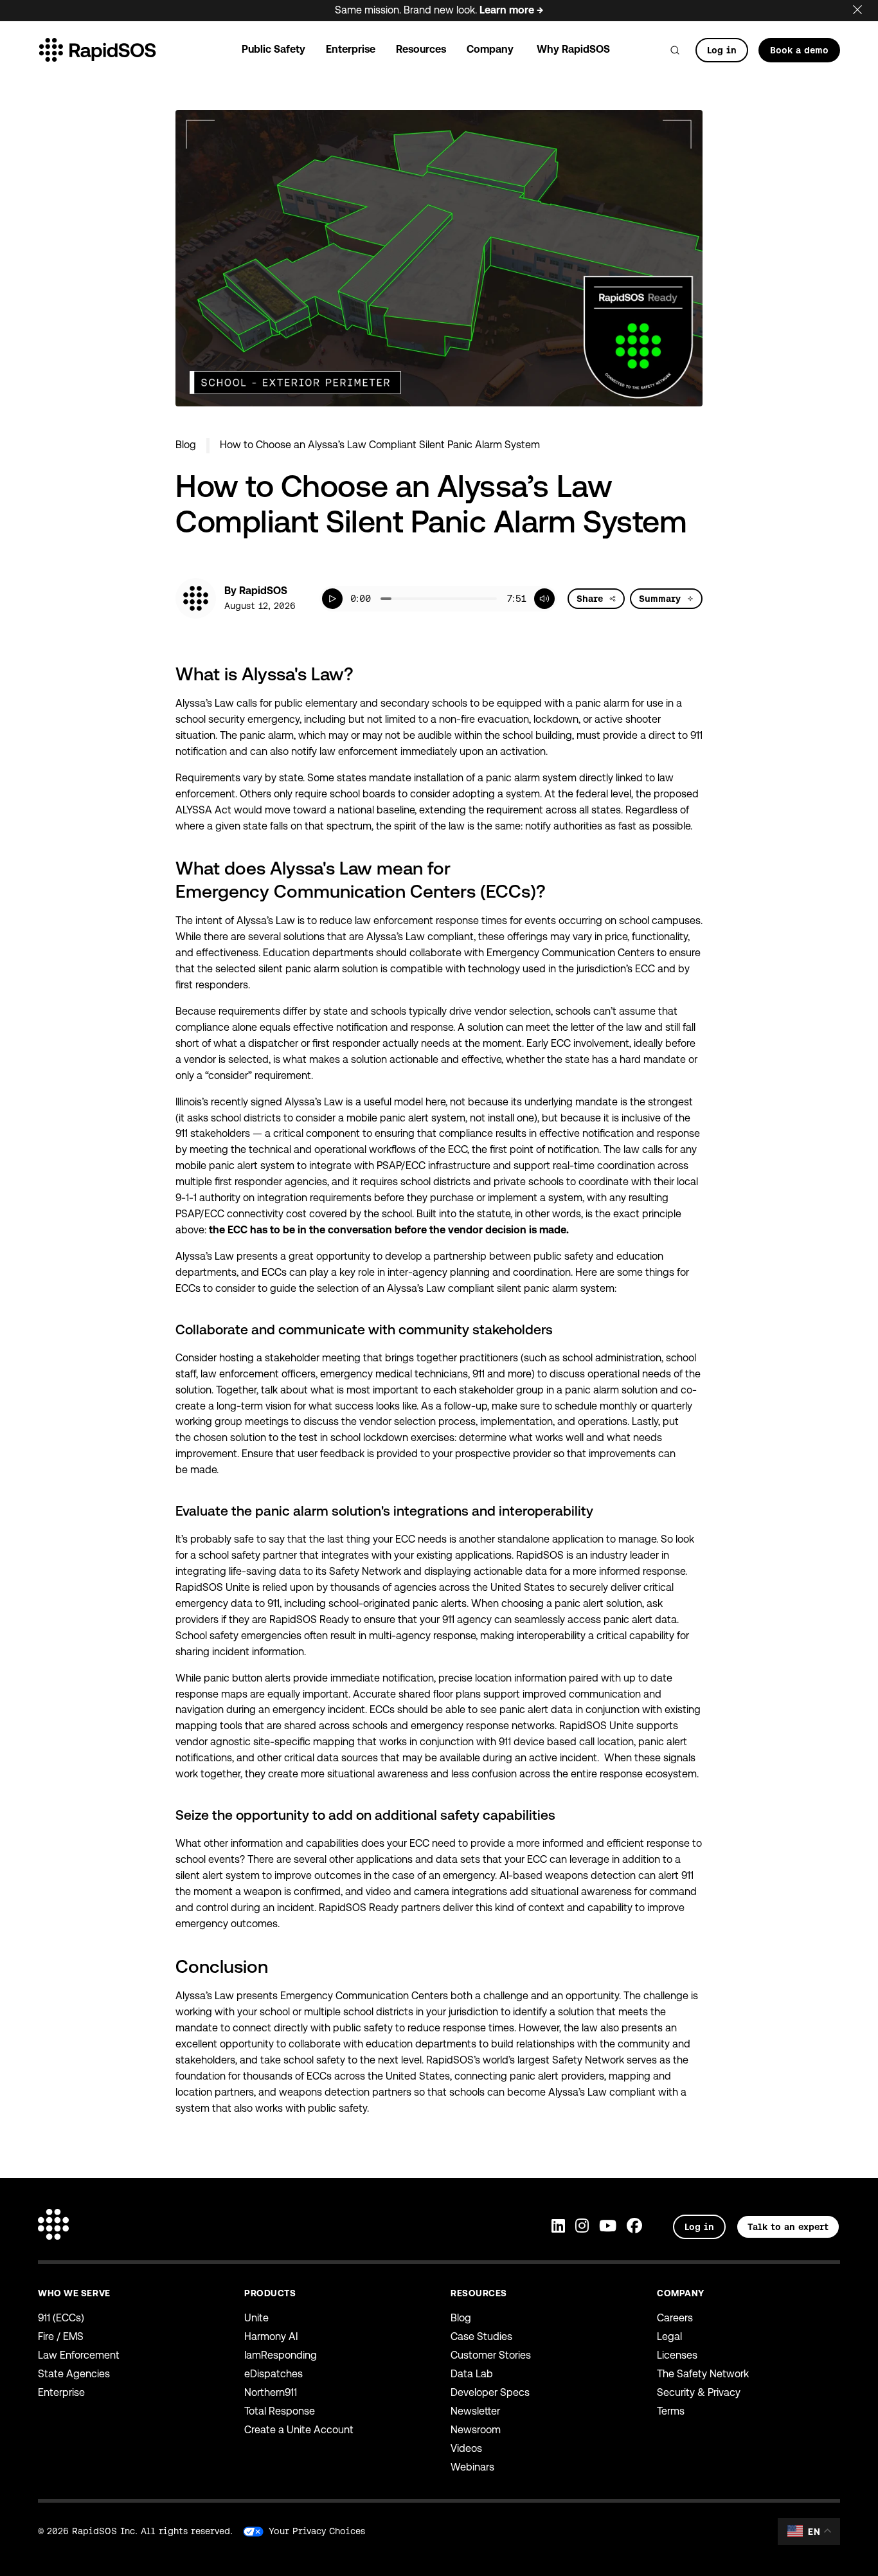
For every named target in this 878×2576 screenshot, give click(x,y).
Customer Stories (491, 2355)
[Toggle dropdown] (613, 599)
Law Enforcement (79, 2355)
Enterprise (61, 2392)
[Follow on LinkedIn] (558, 2227)
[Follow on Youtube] (608, 2227)
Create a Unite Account (299, 2430)
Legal (669, 2336)
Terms (671, 2411)
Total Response (280, 2411)
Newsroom (476, 2430)
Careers (675, 2318)
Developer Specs (490, 2392)
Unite (256, 2318)
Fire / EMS (61, 2336)
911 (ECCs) (61, 2318)
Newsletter (475, 2411)
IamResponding (281, 2355)
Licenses (677, 2355)
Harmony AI (271, 2336)
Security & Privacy (699, 2392)
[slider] (439, 599)
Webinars (472, 2467)
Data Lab (472, 2374)
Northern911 (271, 2392)
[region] (438, 599)
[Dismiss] (865, 7)
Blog (186, 445)
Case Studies (481, 2336)
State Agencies (74, 2374)
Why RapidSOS (573, 49)
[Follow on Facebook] (634, 2227)
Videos (466, 2448)
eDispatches (273, 2374)
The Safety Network (703, 2374)
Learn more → (511, 10)
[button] (332, 599)
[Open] (675, 50)
